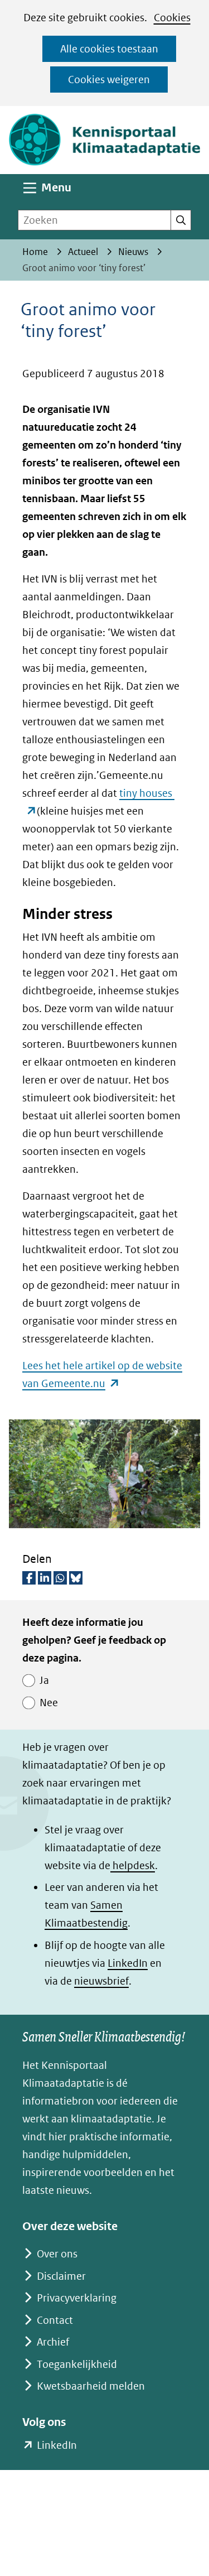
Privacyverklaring (77, 2298)
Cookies (172, 18)
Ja (44, 1680)
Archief (53, 2342)
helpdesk (133, 1865)
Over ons (57, 2254)
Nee (49, 1703)
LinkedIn (128, 1963)
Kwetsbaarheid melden (91, 2386)
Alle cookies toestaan (109, 49)
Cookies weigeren (109, 80)
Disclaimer (61, 2276)
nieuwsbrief (101, 1981)
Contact (55, 2320)
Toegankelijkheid (77, 2364)
